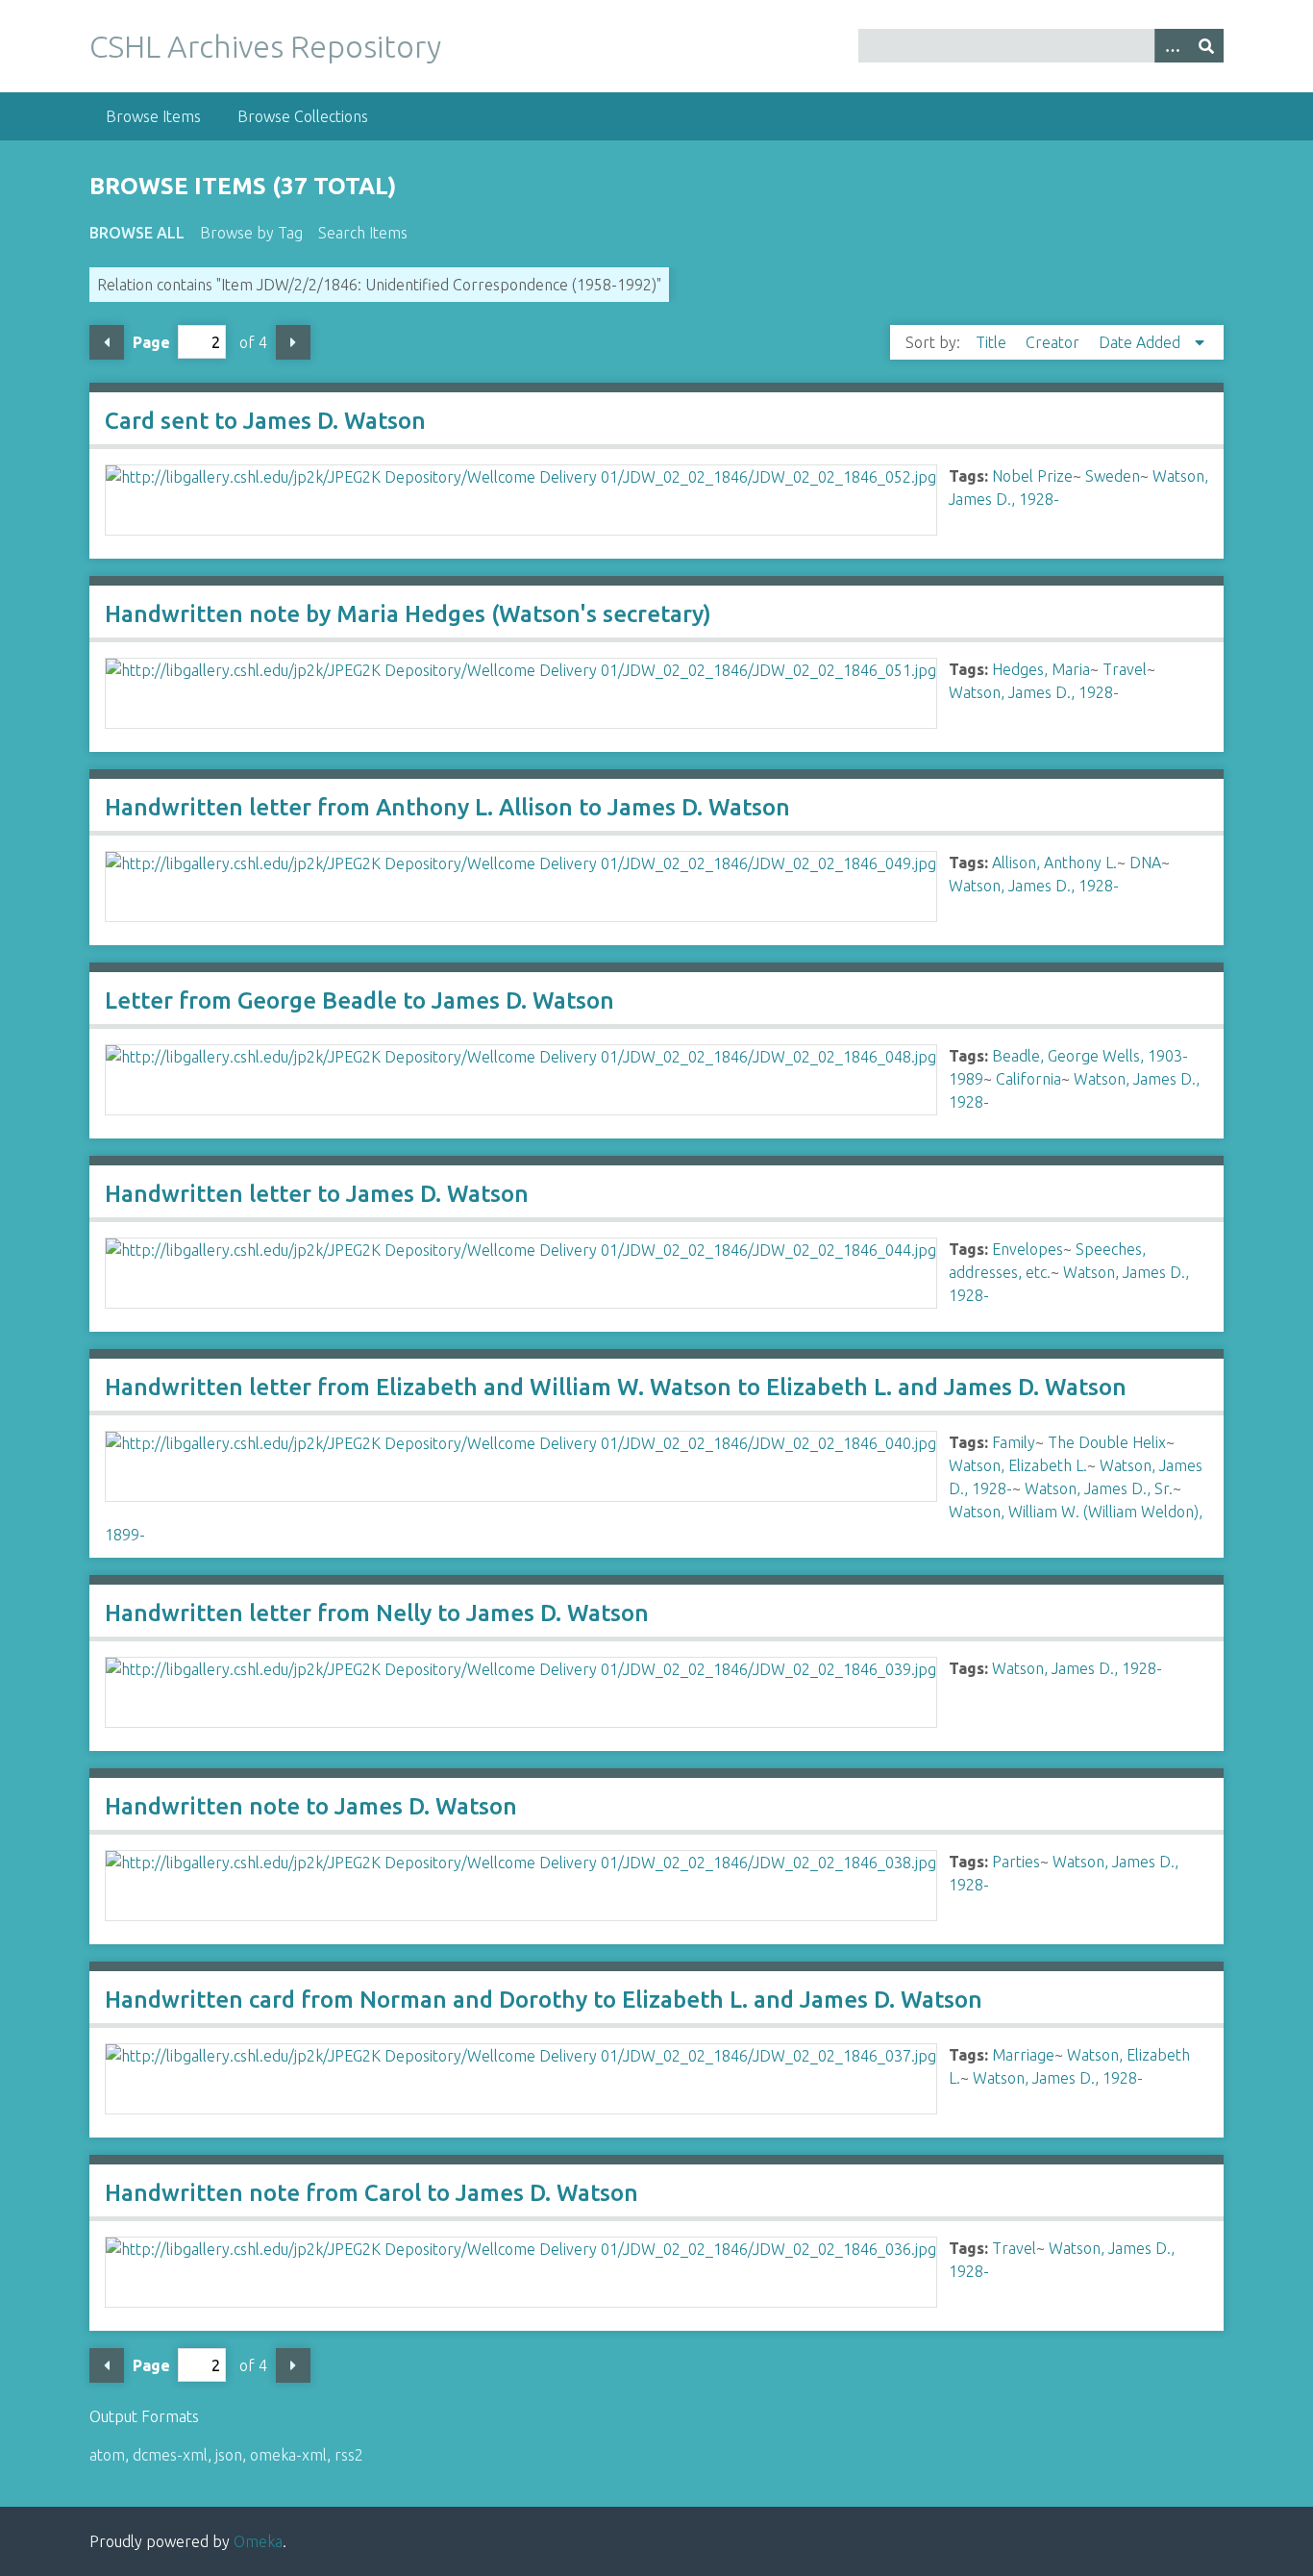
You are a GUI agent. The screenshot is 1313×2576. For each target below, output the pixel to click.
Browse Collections (303, 116)
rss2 (349, 2455)
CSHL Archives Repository (265, 46)
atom (107, 2455)
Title (993, 342)
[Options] (1172, 46)
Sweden (1113, 476)
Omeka (258, 2541)
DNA (1145, 863)
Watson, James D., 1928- (1034, 692)
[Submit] (1206, 46)
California (1028, 1079)
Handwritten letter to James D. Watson (317, 1194)
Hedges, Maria (1041, 669)
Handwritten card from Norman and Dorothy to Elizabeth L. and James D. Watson (544, 2000)
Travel (1125, 669)
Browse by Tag (251, 233)
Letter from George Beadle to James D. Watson (359, 1000)
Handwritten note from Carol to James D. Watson (372, 2193)
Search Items (363, 233)
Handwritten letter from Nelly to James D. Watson (377, 1613)
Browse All (137, 233)
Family (1014, 1442)
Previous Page (107, 342)
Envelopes (1028, 1249)
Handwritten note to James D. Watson (311, 1806)
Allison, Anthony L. (1054, 863)
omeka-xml (288, 2455)
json (229, 2455)
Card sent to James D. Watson (265, 421)
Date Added (1141, 342)
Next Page (293, 342)
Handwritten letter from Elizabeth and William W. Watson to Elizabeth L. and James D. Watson (616, 1387)
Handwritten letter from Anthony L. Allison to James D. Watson (447, 807)
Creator (1054, 342)
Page (151, 342)
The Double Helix (1107, 1442)
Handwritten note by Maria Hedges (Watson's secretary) (408, 614)
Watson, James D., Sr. (1099, 1488)
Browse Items (153, 116)
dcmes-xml (170, 2455)
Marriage (1023, 2055)
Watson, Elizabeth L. (1018, 1465)
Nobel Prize (1032, 476)
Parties (1016, 1862)
